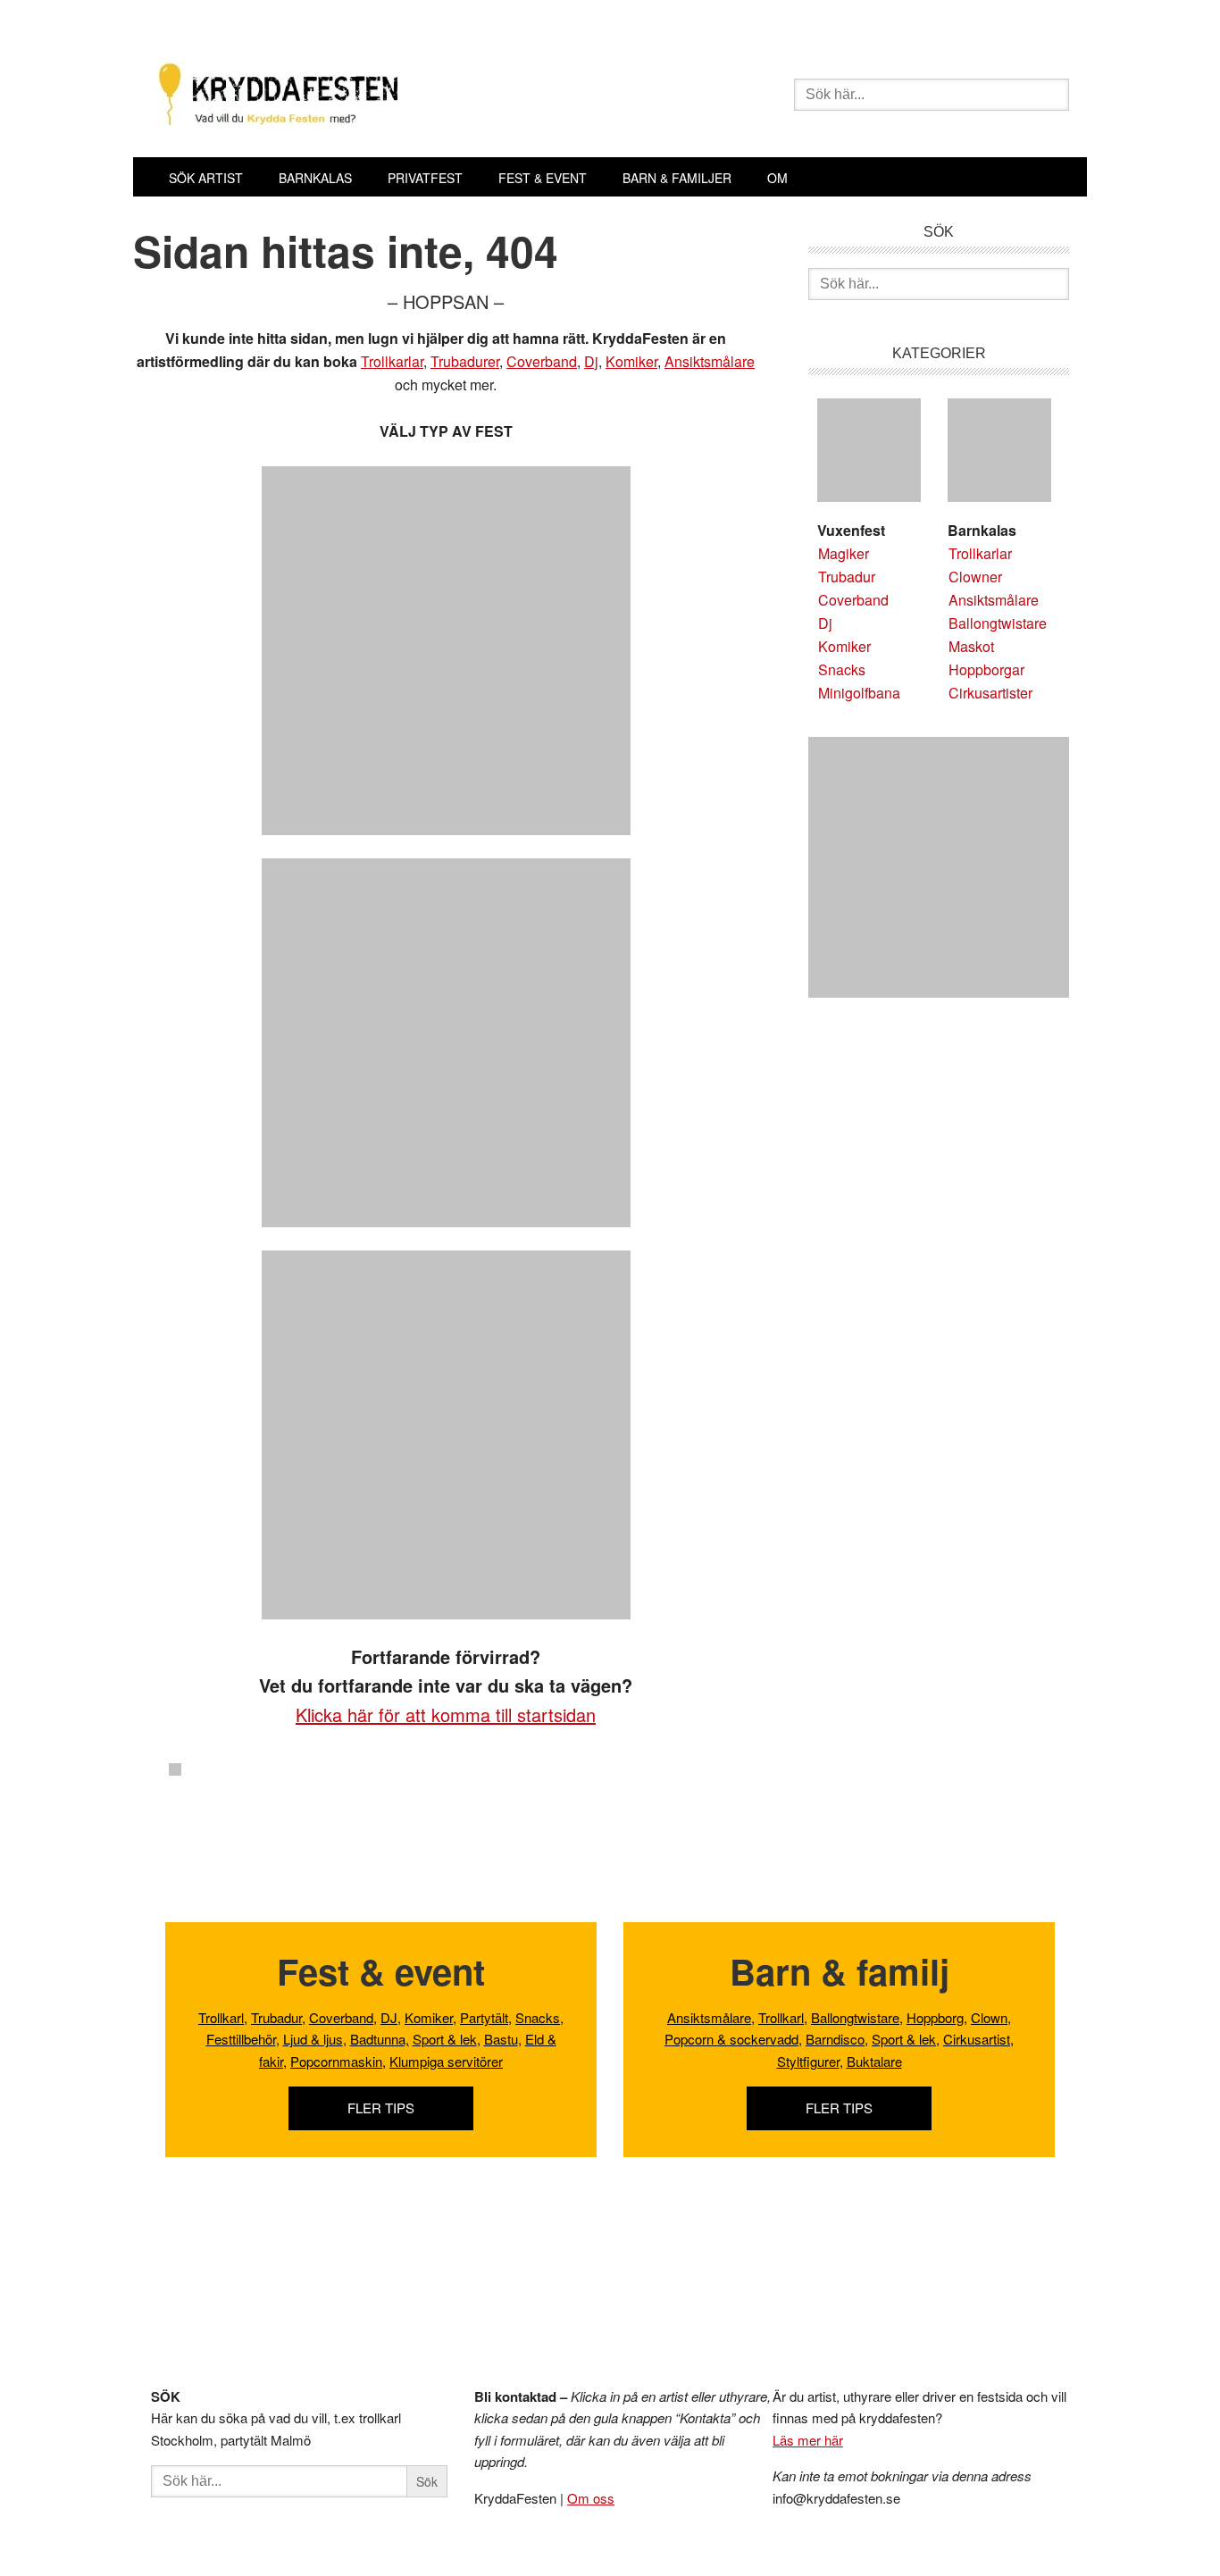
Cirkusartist (977, 2039)
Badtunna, (380, 2039)
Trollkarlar (392, 361)
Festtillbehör (241, 2039)
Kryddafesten (405, 96)
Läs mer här (808, 2440)
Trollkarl (221, 2017)
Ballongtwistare (998, 623)
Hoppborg (935, 2017)
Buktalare (874, 2061)
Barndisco (835, 2039)
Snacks (842, 669)
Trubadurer (465, 361)
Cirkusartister (990, 693)
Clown (989, 2017)
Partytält (484, 2017)
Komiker (631, 361)
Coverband (542, 361)
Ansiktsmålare (710, 361)
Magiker (844, 553)
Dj (591, 361)
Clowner (975, 577)
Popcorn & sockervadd (731, 2039)
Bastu (501, 2039)
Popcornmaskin (336, 2061)
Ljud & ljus (313, 2039)
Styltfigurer (808, 2061)
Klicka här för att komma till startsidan (446, 1715)
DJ (389, 2017)
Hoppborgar (986, 669)
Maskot (971, 646)
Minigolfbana (859, 693)
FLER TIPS (381, 2108)
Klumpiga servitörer (446, 2061)
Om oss (591, 2498)
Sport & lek (445, 2039)
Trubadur (847, 577)
